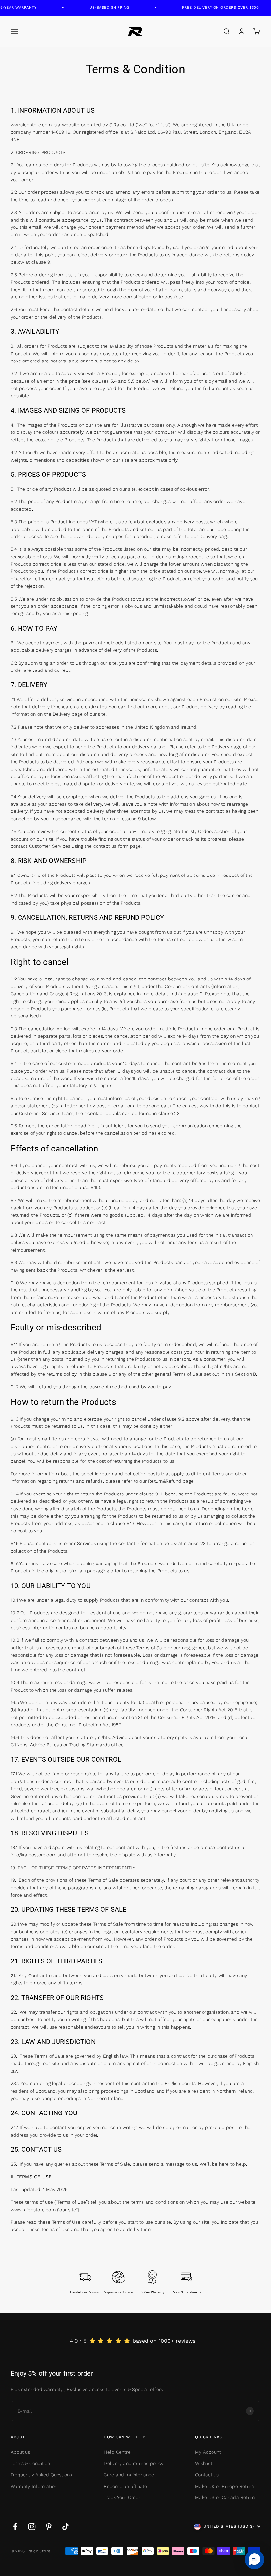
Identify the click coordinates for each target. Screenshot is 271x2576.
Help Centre (117, 2452)
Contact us (207, 2475)
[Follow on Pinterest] (49, 2527)
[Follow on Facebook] (15, 2527)
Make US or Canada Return (225, 2497)
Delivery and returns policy (134, 2463)
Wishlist (204, 2463)
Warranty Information (34, 2486)
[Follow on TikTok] (66, 2527)
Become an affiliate (125, 2486)
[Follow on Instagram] (32, 2527)
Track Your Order (122, 2497)
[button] (254, 2559)
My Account (208, 2452)
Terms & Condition (30, 2463)
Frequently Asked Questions (41, 2475)
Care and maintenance (129, 2475)
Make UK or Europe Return (224, 2486)
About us (20, 2452)
